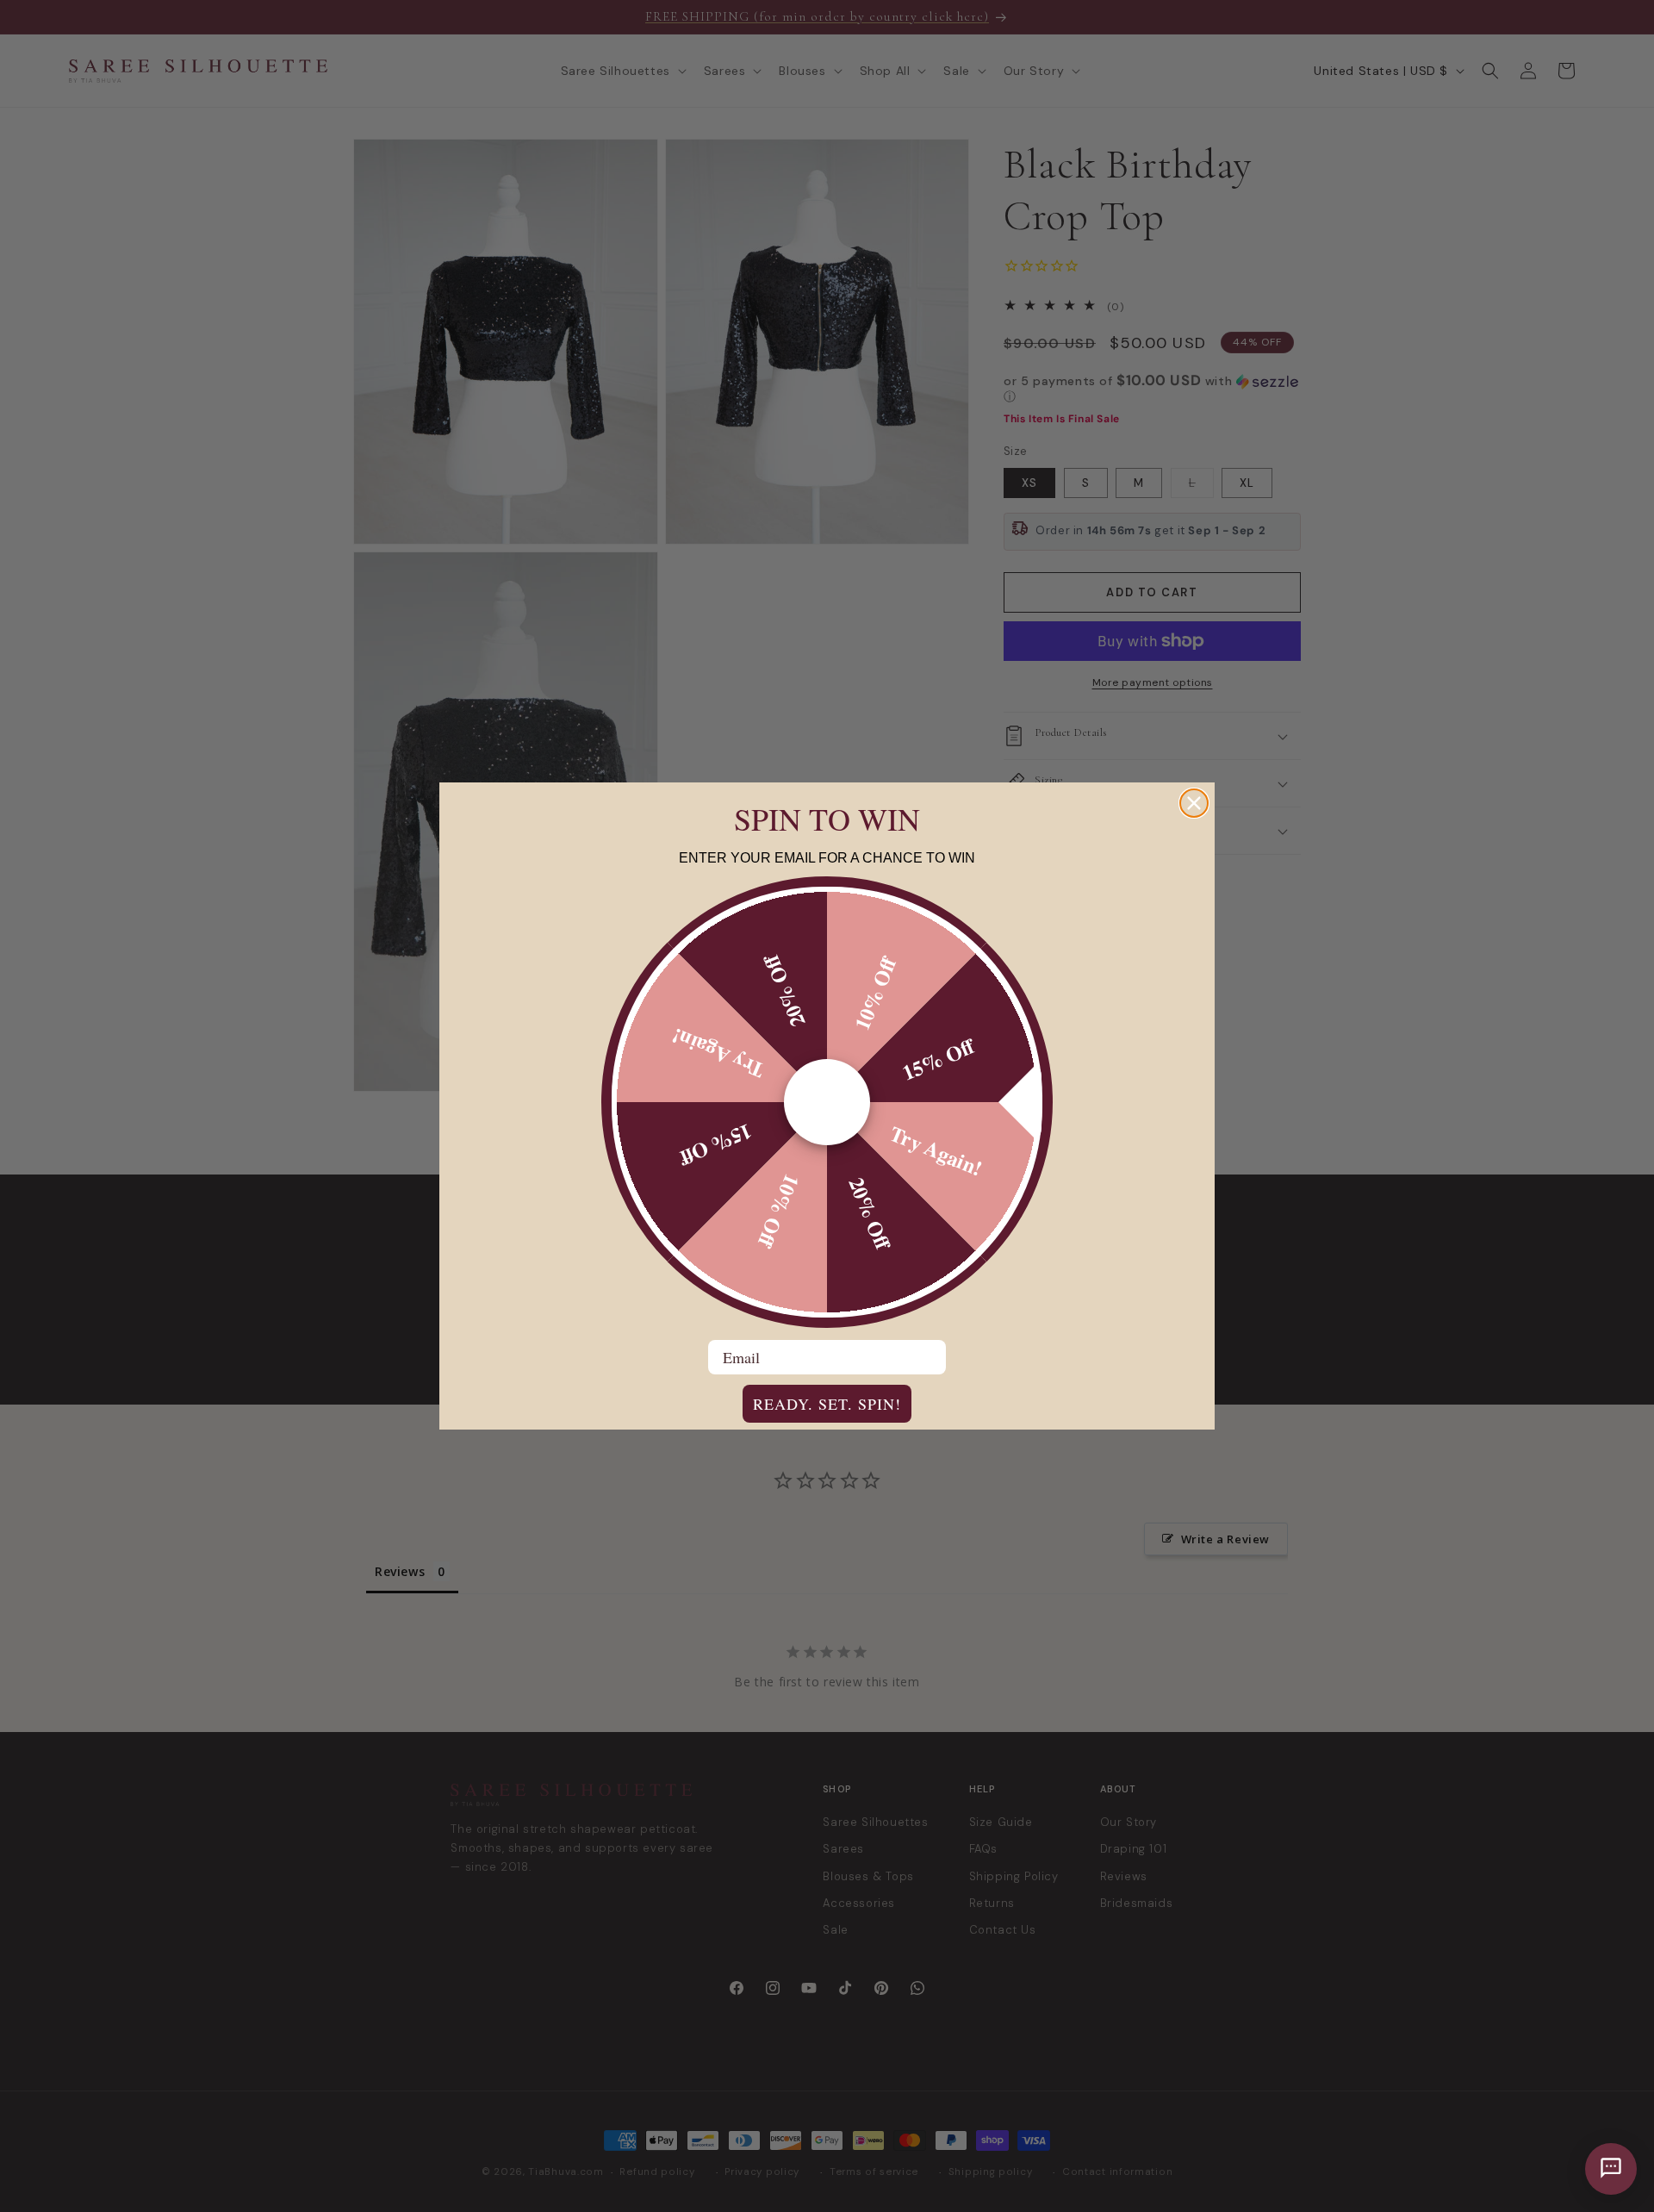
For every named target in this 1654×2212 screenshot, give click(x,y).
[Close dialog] (1194, 803)
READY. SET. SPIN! (827, 1404)
